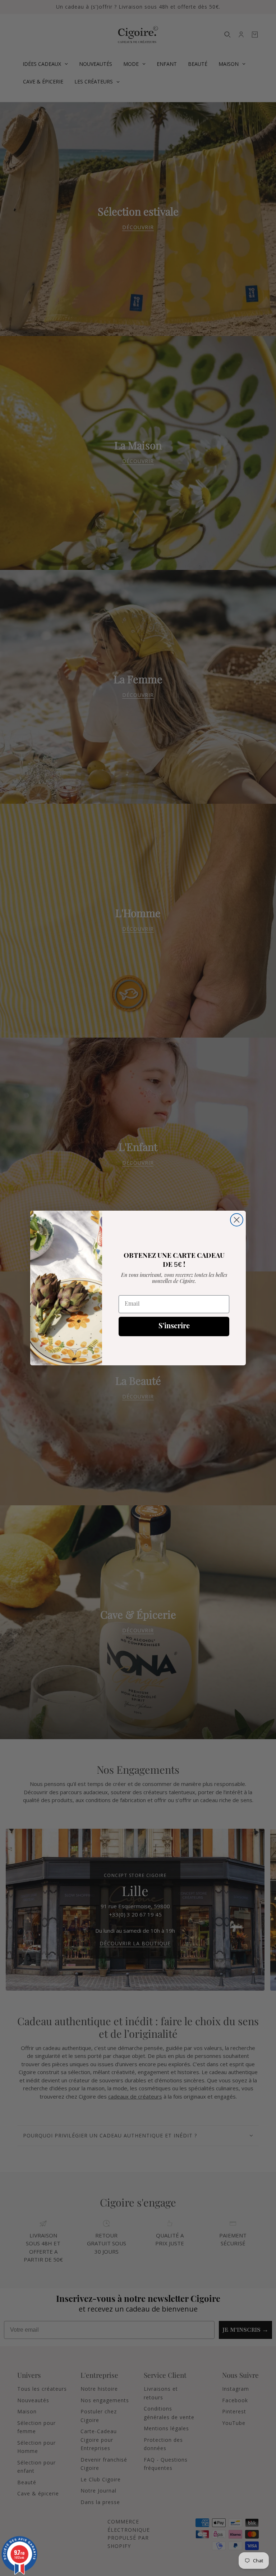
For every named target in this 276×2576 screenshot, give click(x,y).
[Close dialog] (237, 1220)
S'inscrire (174, 1326)
